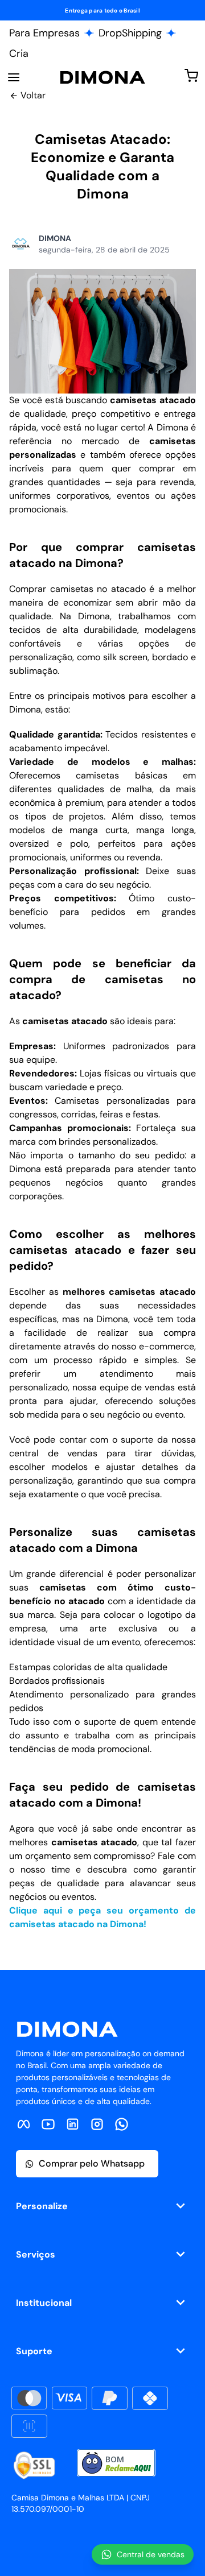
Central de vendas (151, 2554)
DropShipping (130, 33)
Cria (19, 53)
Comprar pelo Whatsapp (92, 2163)
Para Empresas (44, 33)
